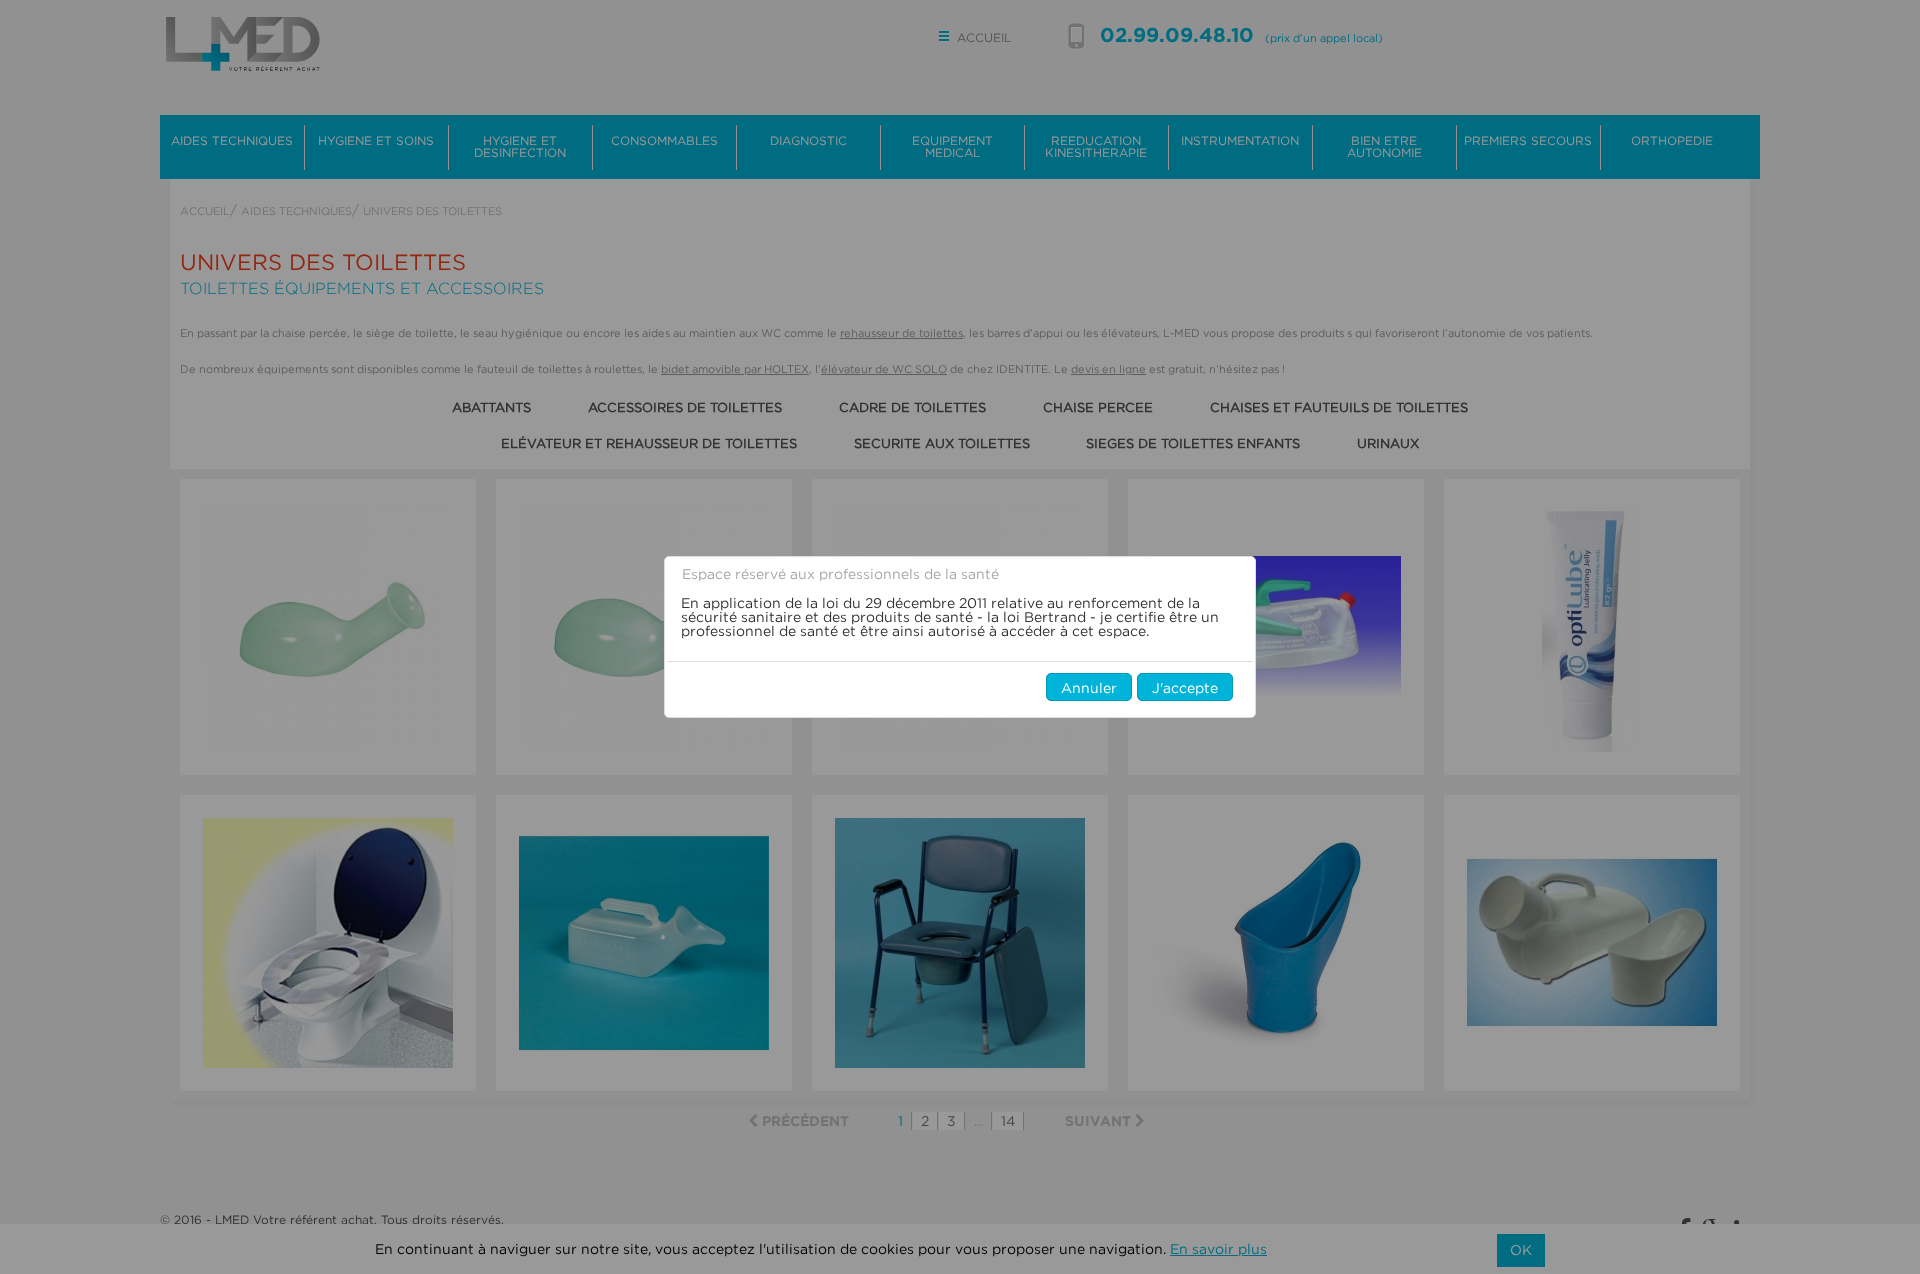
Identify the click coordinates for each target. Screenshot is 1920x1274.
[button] (1089, 687)
